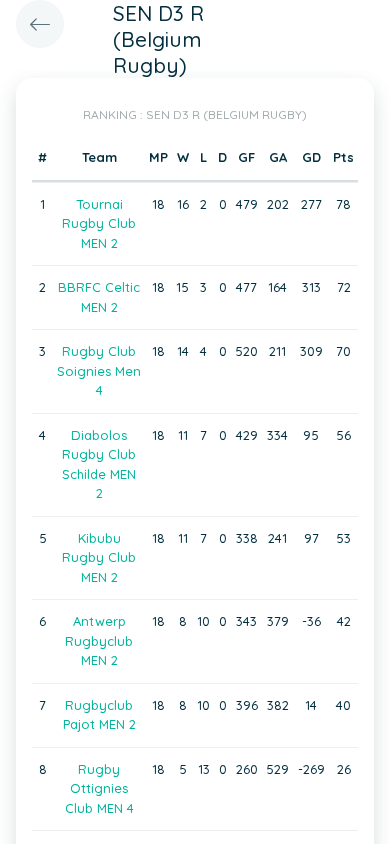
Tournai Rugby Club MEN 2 (99, 223)
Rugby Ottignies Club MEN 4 (99, 788)
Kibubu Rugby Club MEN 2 (99, 557)
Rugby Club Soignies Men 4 (99, 370)
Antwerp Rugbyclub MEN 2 (99, 640)
